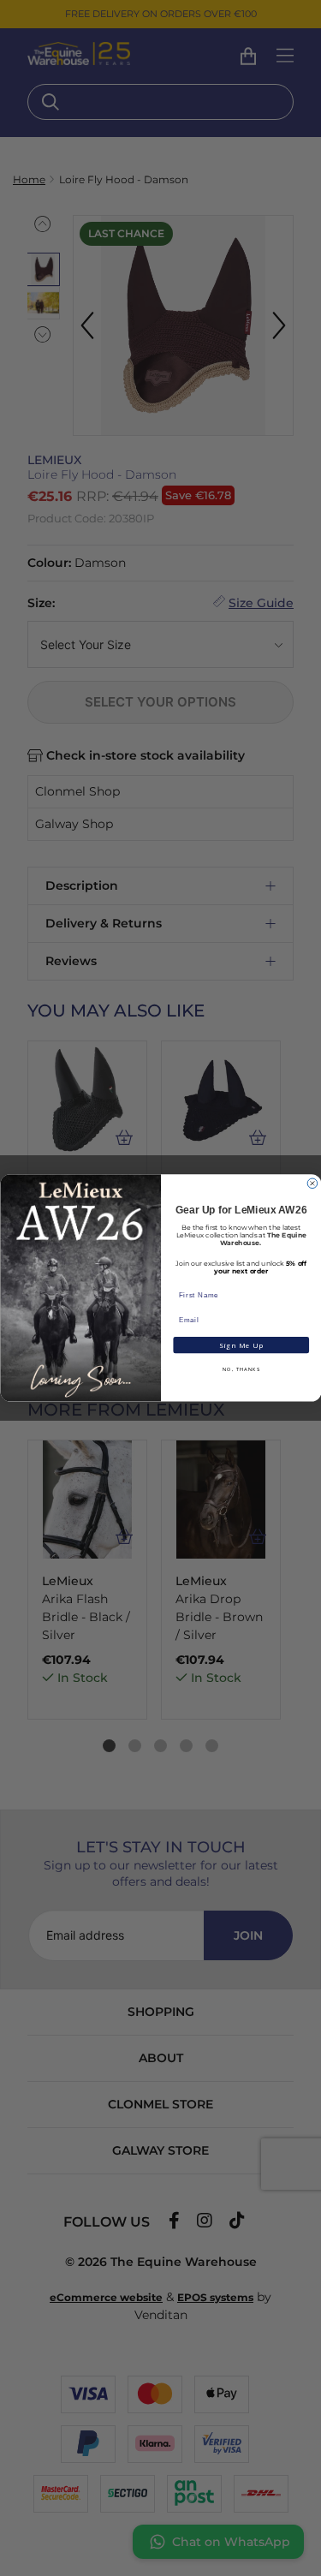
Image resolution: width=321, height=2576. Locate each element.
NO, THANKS (241, 1370)
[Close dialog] (312, 1184)
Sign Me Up (241, 1346)
